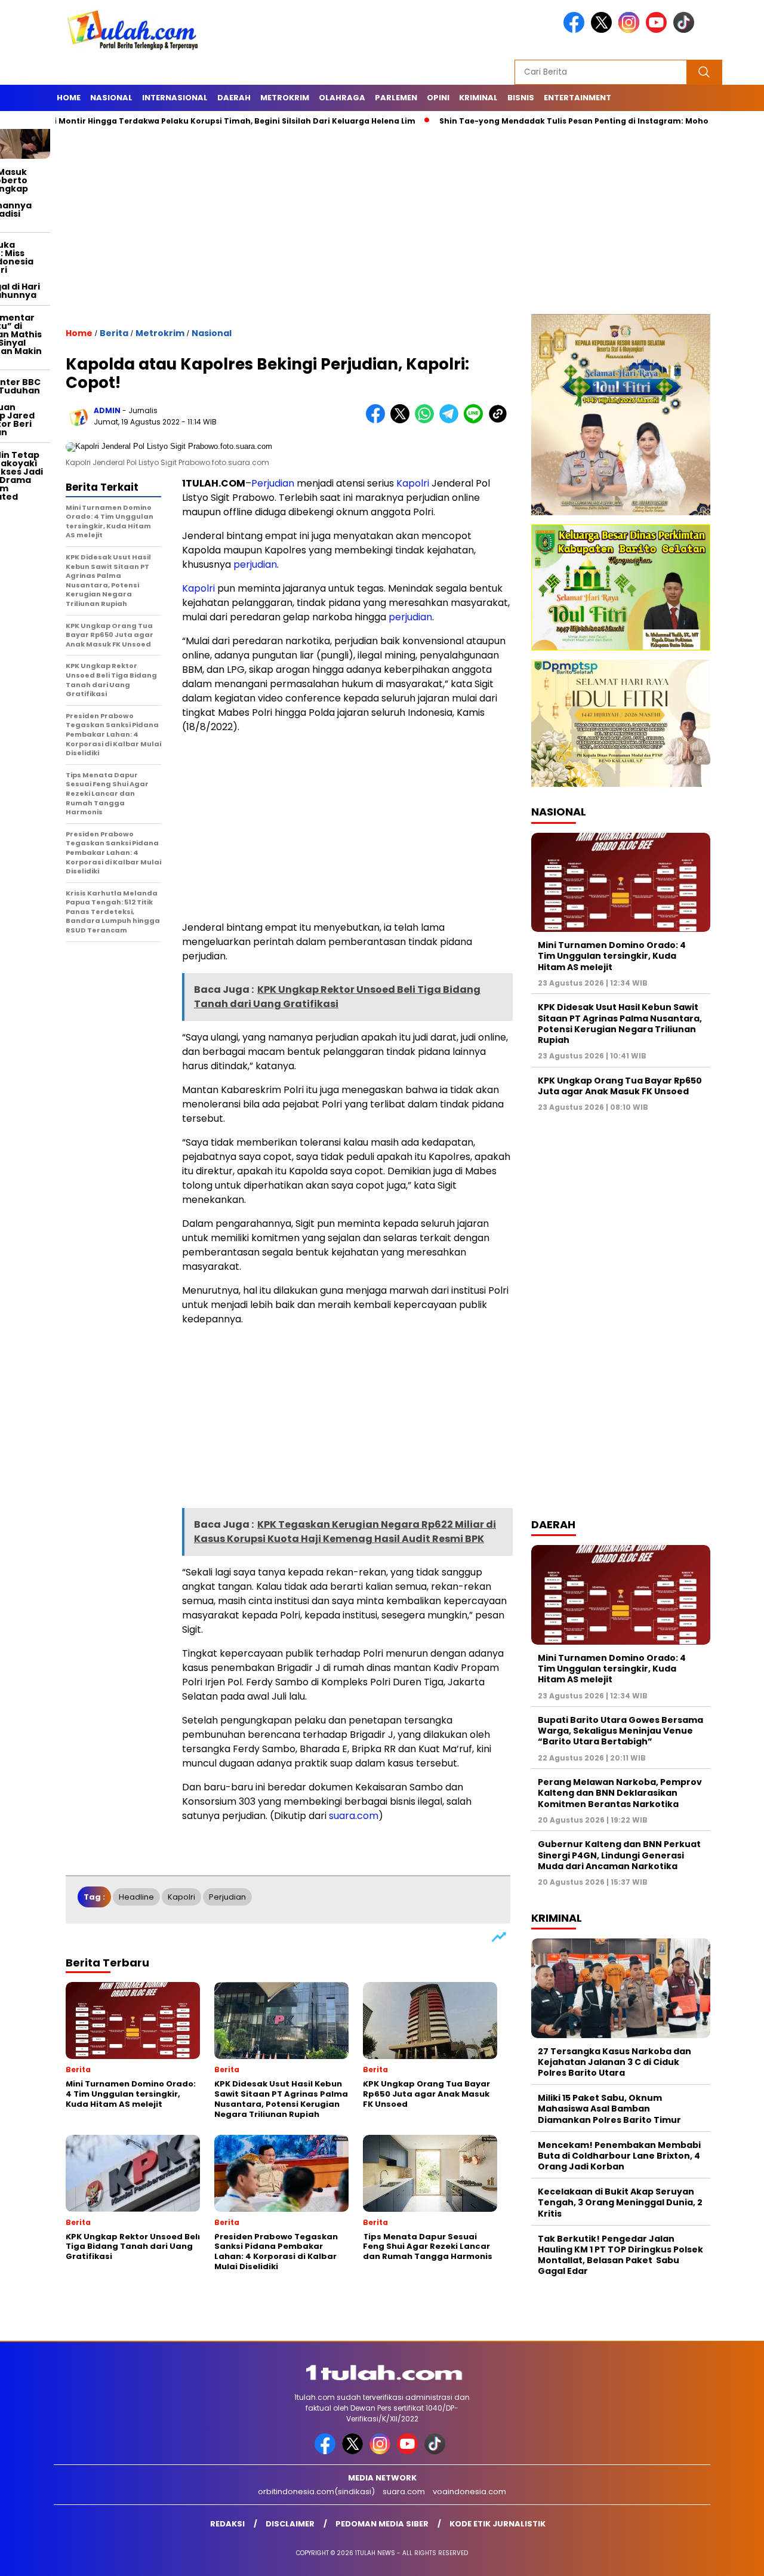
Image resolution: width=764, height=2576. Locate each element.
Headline (136, 1897)
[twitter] (603, 30)
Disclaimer (290, 2524)
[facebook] (576, 30)
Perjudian (273, 483)
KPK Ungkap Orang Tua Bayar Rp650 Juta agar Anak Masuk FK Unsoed (620, 1086)
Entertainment (577, 98)
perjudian (255, 564)
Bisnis (521, 98)
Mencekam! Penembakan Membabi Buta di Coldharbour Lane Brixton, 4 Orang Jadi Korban (619, 2156)
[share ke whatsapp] (427, 421)
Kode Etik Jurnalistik (497, 2524)
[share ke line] (476, 421)
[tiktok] (686, 30)
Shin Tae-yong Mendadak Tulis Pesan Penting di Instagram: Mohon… (514, 121)
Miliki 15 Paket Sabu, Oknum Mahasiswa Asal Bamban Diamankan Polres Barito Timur (609, 2109)
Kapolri (413, 483)
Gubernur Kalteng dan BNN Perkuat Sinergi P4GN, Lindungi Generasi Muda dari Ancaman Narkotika (619, 1855)
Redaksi (227, 2524)
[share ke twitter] (403, 421)
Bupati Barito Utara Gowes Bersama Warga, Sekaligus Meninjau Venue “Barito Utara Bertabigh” (620, 1731)
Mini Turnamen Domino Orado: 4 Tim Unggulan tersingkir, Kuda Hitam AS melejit (612, 956)
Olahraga (342, 98)
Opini (438, 98)
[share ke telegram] (452, 421)
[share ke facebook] (378, 421)
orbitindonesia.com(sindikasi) (316, 2492)
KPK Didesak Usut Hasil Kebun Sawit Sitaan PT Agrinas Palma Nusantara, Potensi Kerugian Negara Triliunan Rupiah (620, 1024)
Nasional (111, 98)
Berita (114, 333)
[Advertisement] (382, 224)
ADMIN (107, 410)
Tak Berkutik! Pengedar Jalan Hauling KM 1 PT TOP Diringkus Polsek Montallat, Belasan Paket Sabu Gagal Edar (620, 2255)
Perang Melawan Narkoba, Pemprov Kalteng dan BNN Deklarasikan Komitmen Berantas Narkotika (620, 1793)
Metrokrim (285, 98)
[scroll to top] (731, 2557)
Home (69, 98)
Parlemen (396, 98)
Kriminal (478, 98)
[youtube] (658, 30)
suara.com (354, 1816)
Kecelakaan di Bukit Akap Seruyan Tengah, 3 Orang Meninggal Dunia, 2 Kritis (620, 2202)
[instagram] (631, 30)
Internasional (175, 98)
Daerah (234, 98)
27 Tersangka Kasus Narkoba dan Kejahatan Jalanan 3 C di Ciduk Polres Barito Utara (614, 2062)
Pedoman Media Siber (382, 2524)
